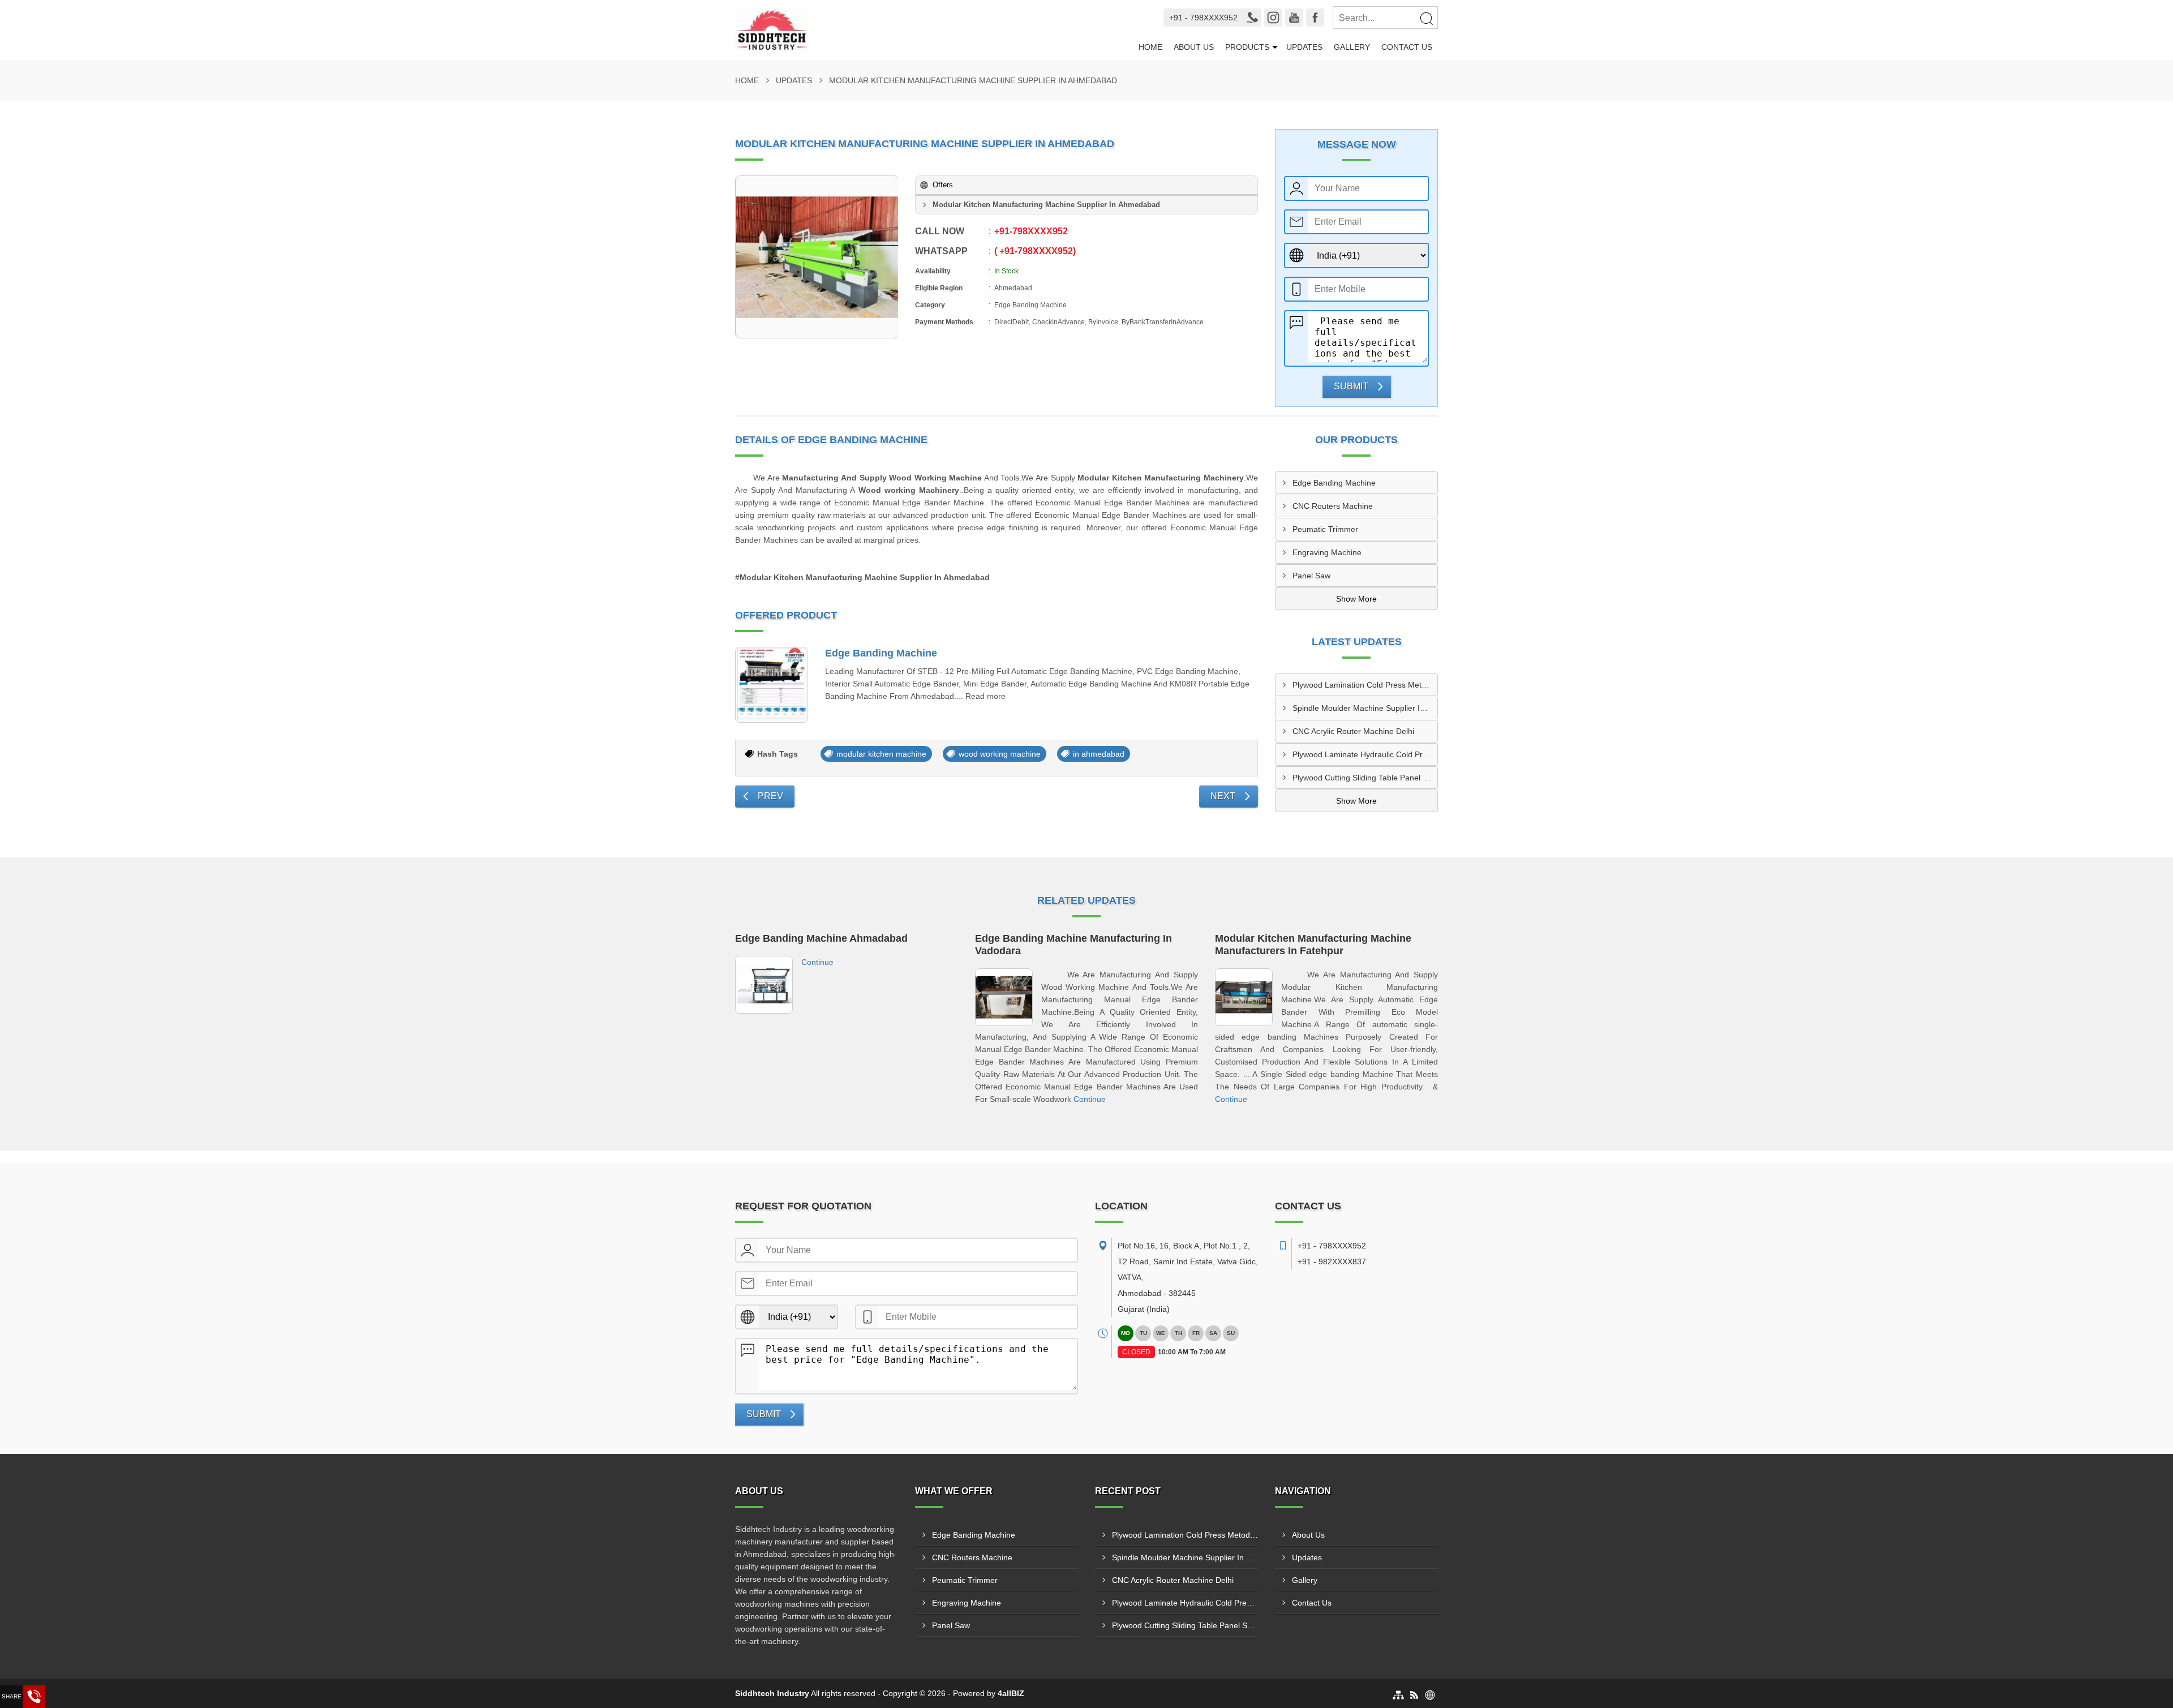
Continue (817, 962)
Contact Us (1407, 47)
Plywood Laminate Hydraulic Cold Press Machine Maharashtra (1365, 754)
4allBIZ (1011, 1693)
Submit (1351, 386)
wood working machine (1000, 754)
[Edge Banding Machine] (772, 685)
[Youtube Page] (1294, 18)
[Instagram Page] (1273, 18)
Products (1247, 47)
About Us (1194, 47)
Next (1223, 796)
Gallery (1352, 47)
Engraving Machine (1327, 552)
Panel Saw (1311, 576)
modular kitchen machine (881, 754)
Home (1150, 47)
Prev (770, 796)
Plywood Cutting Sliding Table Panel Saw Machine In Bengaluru (1365, 778)
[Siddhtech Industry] (929, 30)
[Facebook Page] (1315, 18)
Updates (1304, 47)
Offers (943, 185)
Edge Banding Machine (881, 653)
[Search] (1426, 18)
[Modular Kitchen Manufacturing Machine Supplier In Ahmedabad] (817, 257)
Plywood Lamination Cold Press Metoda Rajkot (1365, 685)
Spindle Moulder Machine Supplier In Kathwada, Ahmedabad (1365, 708)
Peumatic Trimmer (1325, 529)
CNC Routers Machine (1333, 506)
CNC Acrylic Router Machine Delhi (1353, 731)
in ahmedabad (1099, 754)
